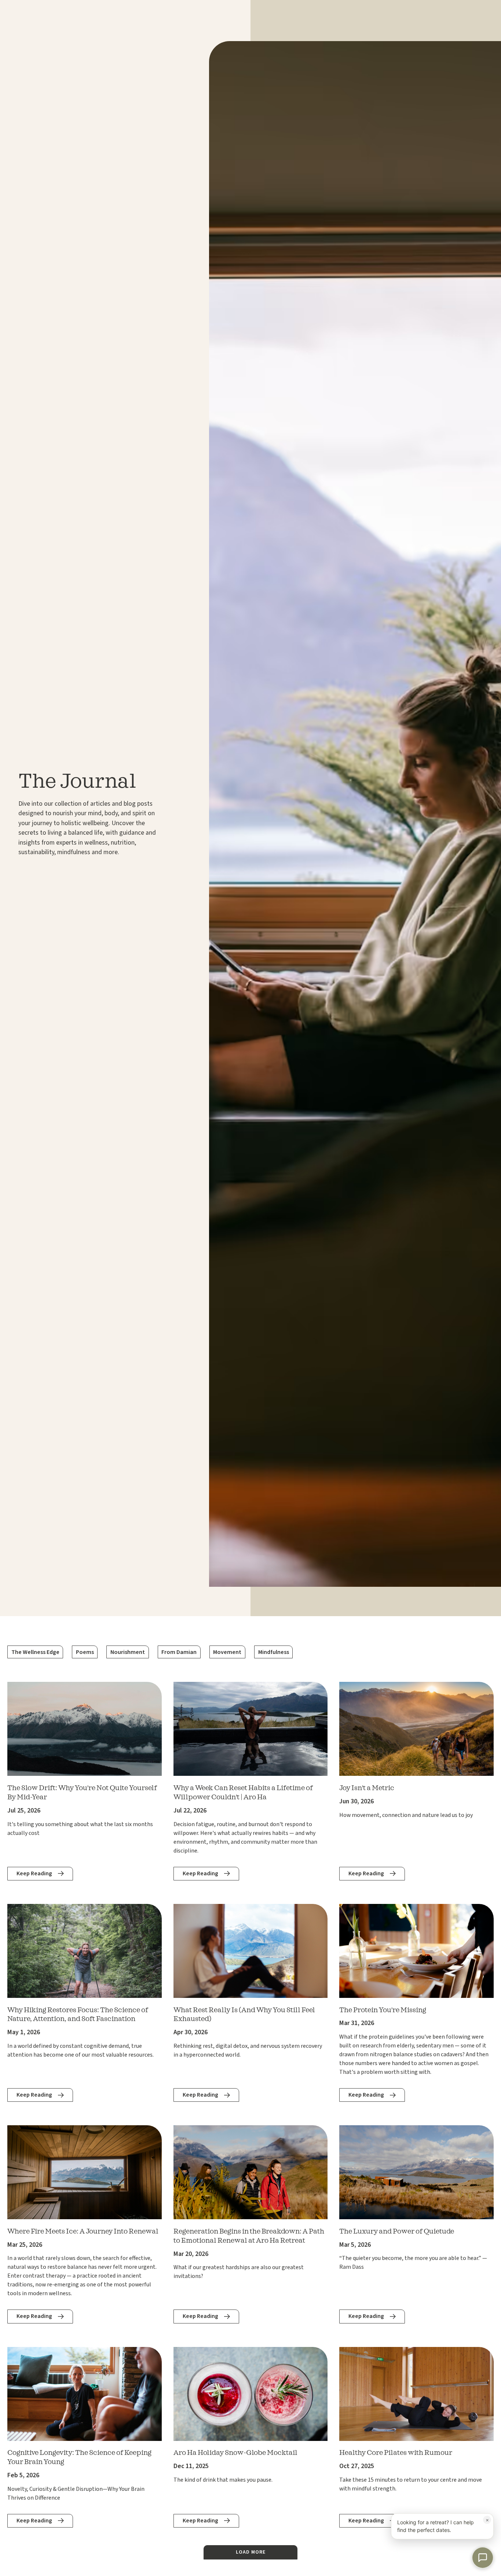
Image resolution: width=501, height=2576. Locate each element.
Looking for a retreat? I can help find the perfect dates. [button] (443, 2525)
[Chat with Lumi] (483, 2558)
